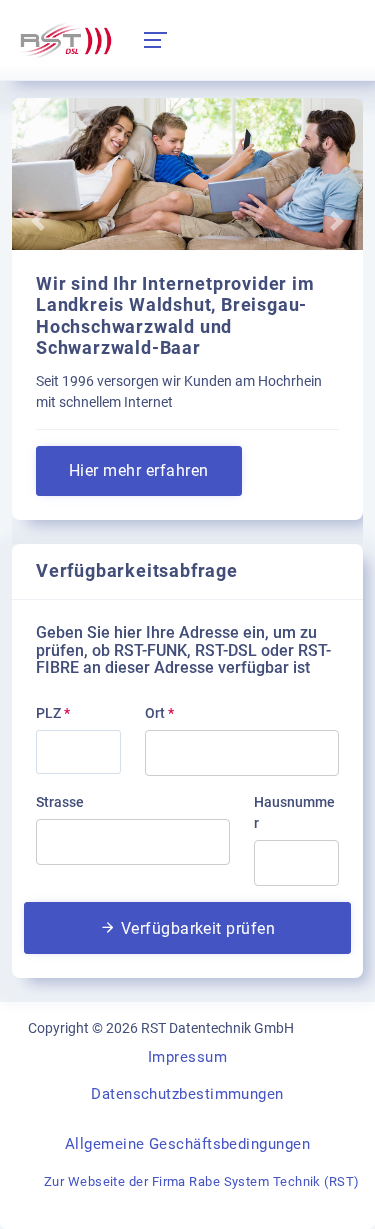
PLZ (53, 713)
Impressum (187, 1057)
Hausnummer (294, 812)
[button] (38, 221)
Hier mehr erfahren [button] (139, 470)
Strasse (60, 802)
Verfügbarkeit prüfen (195, 928)
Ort (159, 713)
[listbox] (242, 753)
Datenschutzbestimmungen (187, 1094)
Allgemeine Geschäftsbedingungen (187, 1144)
